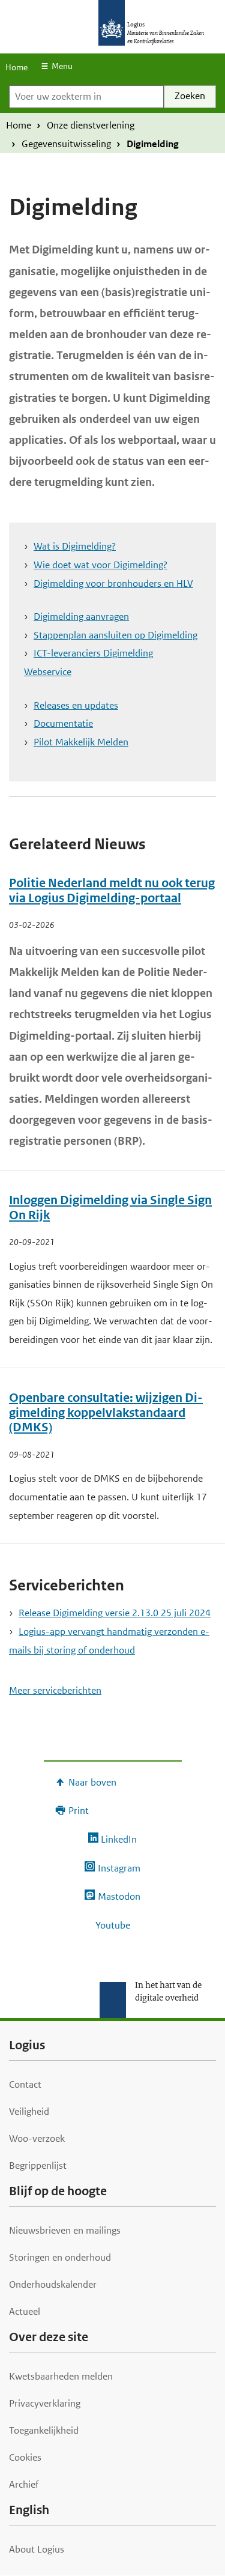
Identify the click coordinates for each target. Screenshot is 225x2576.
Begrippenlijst (38, 2165)
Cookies (25, 2457)
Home (16, 67)
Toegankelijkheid (44, 2430)
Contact (25, 2084)
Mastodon (119, 1896)
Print (79, 1811)
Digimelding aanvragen (81, 617)
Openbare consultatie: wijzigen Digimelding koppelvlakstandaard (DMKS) (106, 1413)
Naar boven (92, 1782)
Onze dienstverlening (91, 125)
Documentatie (63, 723)
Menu (62, 66)
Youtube (113, 1925)
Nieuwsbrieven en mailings (65, 2230)
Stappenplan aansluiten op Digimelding (115, 635)
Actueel (25, 2311)
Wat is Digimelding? (75, 546)
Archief (24, 2484)
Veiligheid (29, 2111)
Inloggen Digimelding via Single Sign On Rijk (110, 1208)
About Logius (37, 2549)
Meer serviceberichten (55, 1690)
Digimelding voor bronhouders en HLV (113, 583)
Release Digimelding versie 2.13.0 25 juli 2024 (115, 1613)
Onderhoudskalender (53, 2284)
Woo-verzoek (37, 2138)
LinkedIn (119, 1839)
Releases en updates (76, 705)
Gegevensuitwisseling (66, 144)
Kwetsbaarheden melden (61, 2376)
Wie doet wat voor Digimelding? (100, 565)
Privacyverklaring (45, 2403)
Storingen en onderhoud (60, 2257)
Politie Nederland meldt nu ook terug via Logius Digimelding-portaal (112, 891)
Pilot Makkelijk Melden (81, 742)
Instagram (119, 1868)
